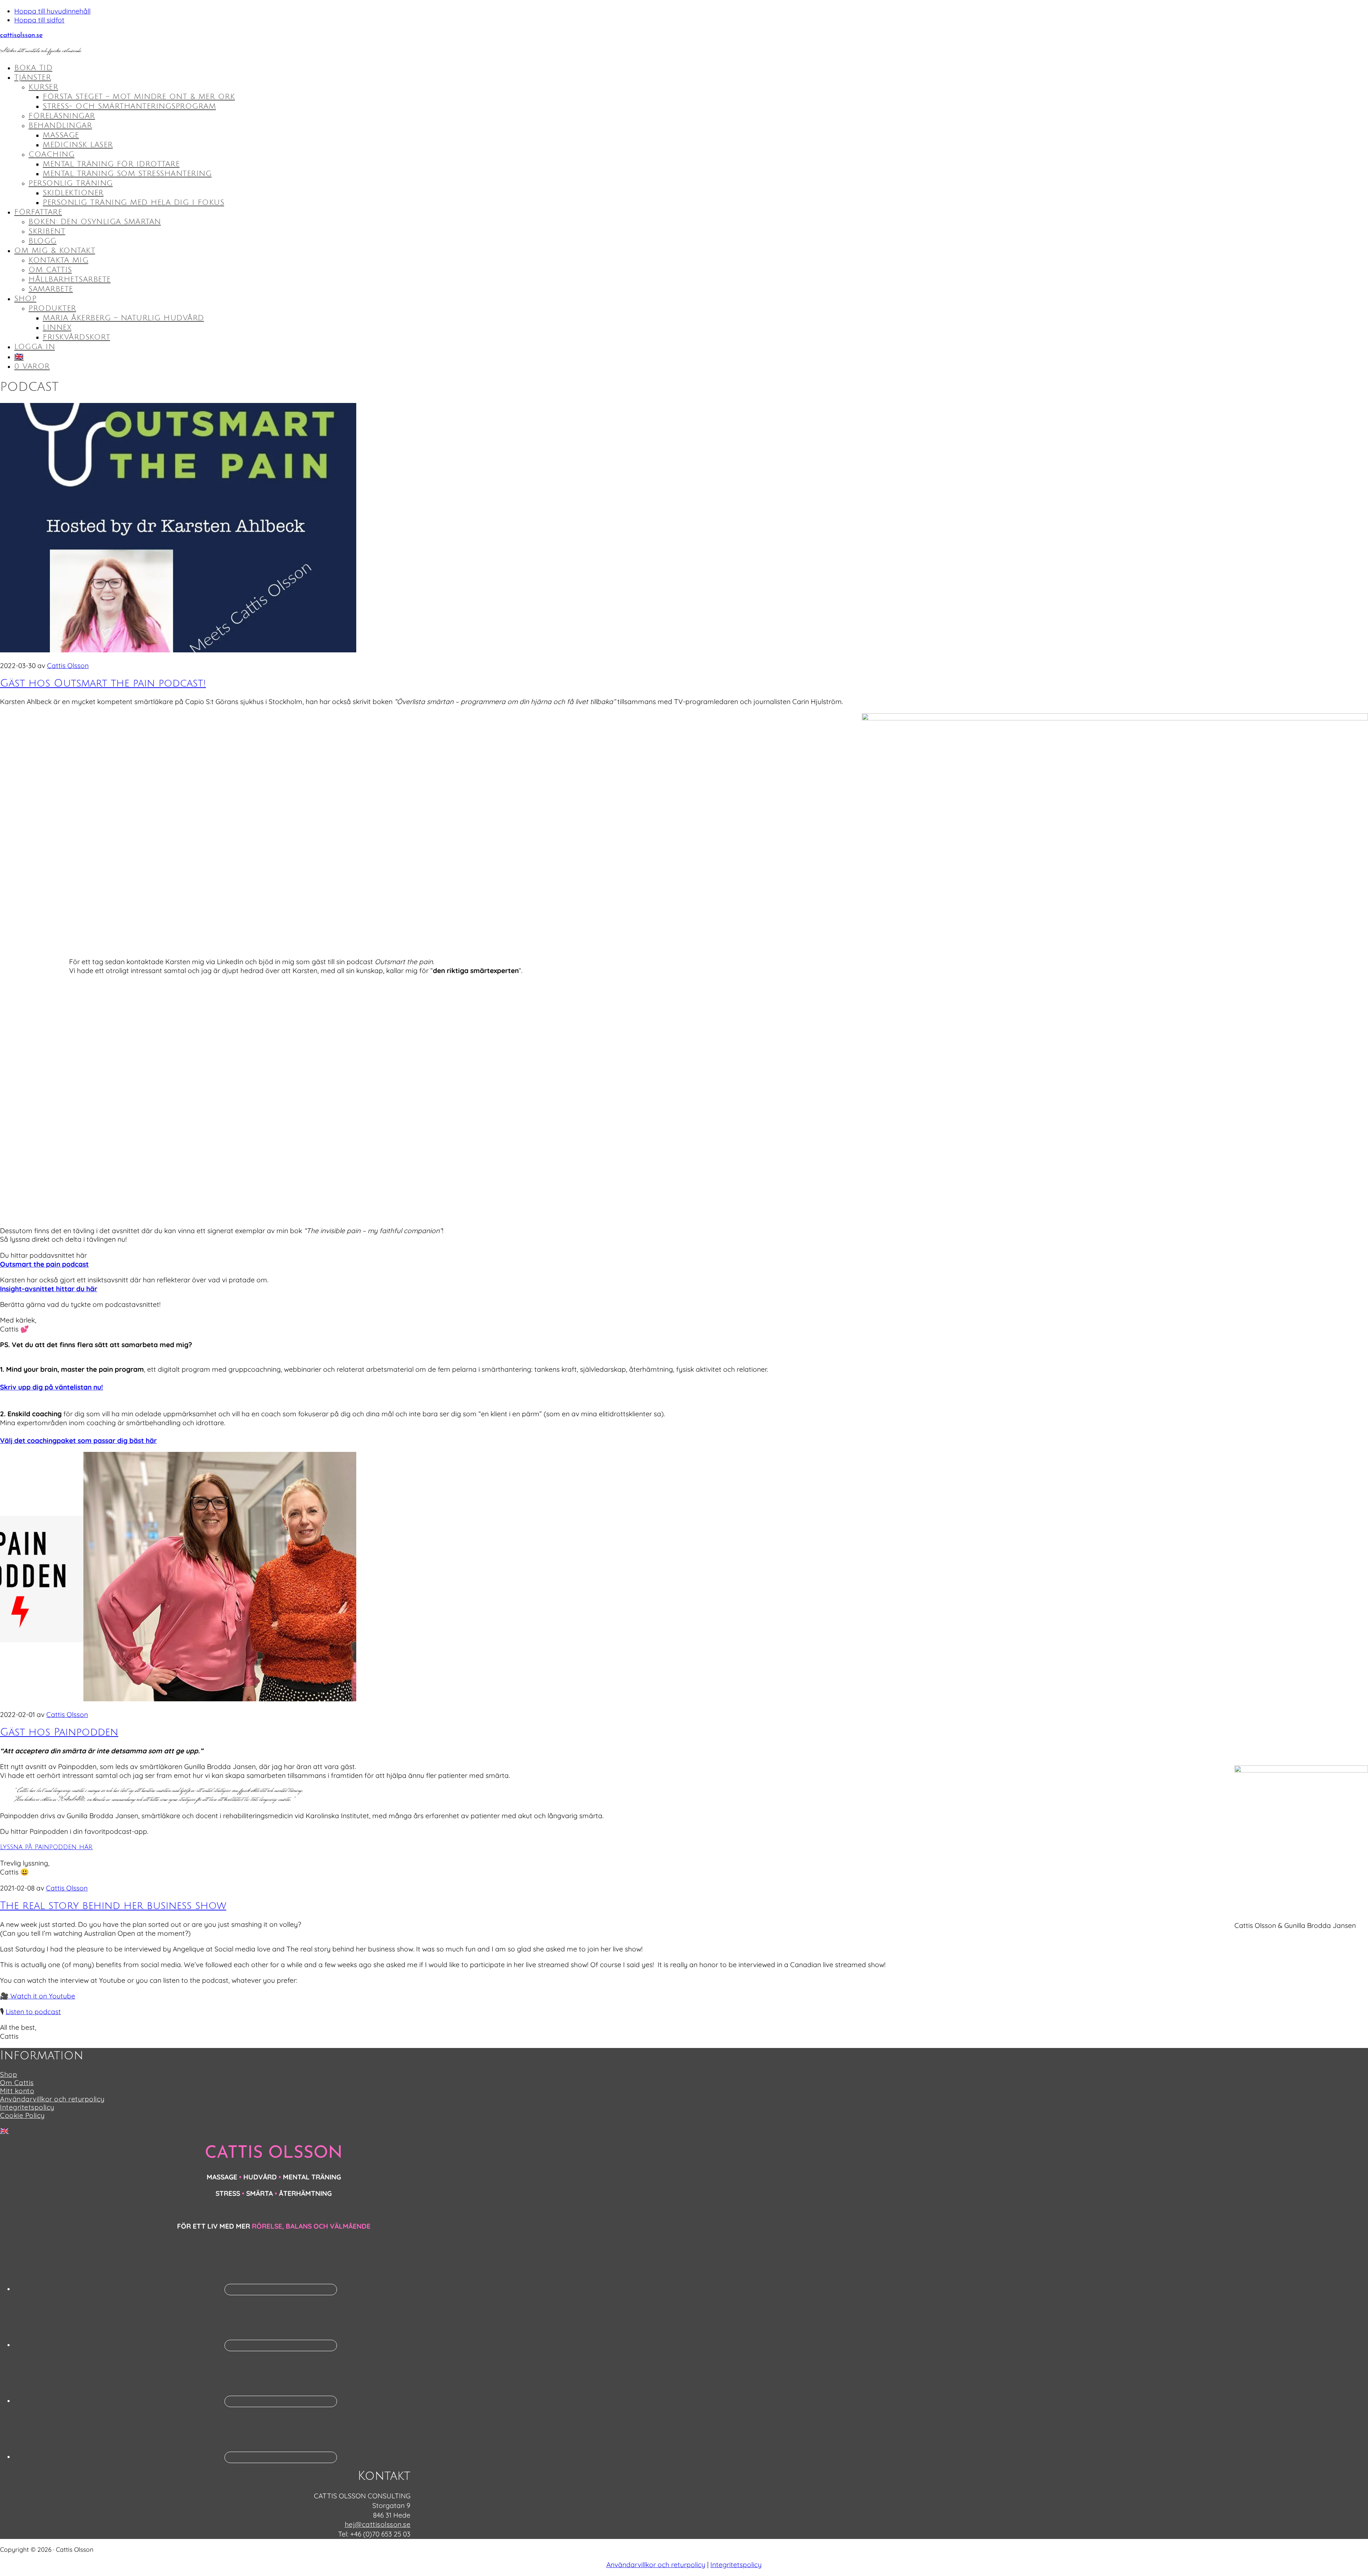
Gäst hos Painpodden (59, 1732)
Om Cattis (17, 2083)
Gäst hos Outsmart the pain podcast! (103, 683)
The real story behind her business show (113, 1906)
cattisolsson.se (21, 35)
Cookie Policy (22, 2115)
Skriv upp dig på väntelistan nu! (51, 1387)
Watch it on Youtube (43, 1996)
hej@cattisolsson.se (378, 2524)
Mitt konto (17, 2091)
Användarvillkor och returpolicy (52, 2099)
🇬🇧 (4, 2131)
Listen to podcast (33, 2012)
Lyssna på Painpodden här (46, 1847)
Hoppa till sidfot (39, 20)
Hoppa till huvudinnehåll (52, 11)
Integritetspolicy (27, 2107)
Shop (9, 2074)
